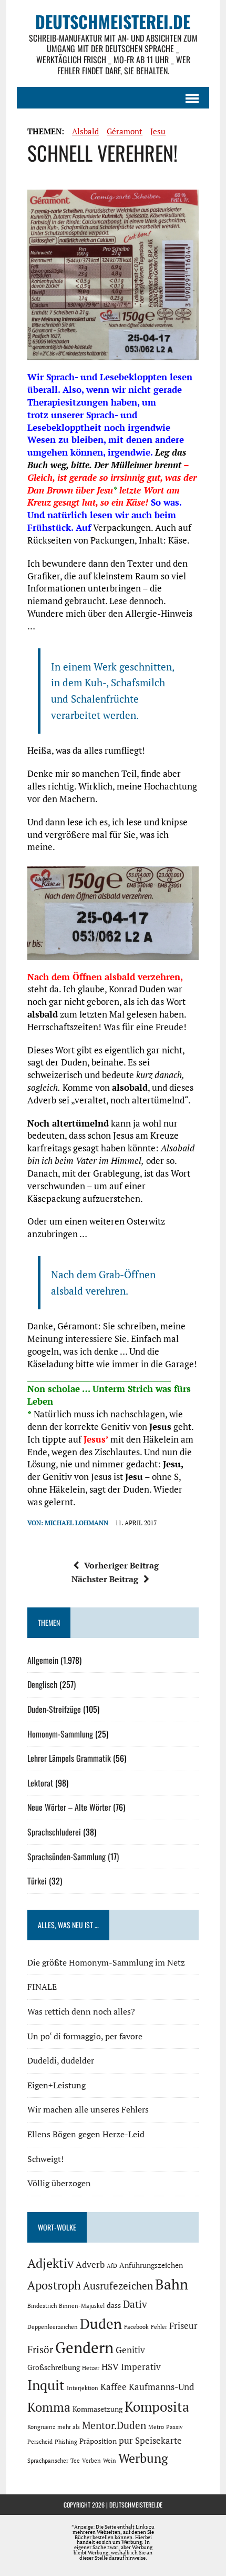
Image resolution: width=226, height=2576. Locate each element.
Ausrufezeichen (118, 2286)
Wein (110, 2461)
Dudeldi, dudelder (61, 2060)
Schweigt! (45, 2159)
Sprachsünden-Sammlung (66, 1857)
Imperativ (141, 2367)
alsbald (85, 131)
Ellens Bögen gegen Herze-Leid (86, 2134)
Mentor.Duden (114, 2425)
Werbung (143, 2458)
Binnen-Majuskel (82, 2306)
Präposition (98, 2441)
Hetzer (91, 2368)
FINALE (42, 1987)
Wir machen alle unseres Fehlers (88, 2109)
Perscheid (40, 2442)
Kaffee (114, 2387)
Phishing (66, 2442)
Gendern (84, 2347)
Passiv (174, 2427)
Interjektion (83, 2388)
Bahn (172, 2284)
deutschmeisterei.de (136, 2505)
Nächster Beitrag (105, 1579)
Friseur (183, 2326)
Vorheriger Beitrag (121, 1565)
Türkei (37, 1881)
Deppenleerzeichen (53, 2327)
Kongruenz (41, 2427)
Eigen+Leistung (56, 2085)
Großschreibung (54, 2367)
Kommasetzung (97, 2409)
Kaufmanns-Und (161, 2387)
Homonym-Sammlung (60, 1734)
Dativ (135, 2304)
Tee (75, 2461)
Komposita (157, 2406)
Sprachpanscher (48, 2461)
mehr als (69, 2427)
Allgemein (43, 1660)
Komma (49, 2407)
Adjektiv (50, 2263)
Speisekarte (158, 2441)
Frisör (40, 2350)
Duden (101, 2324)
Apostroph (54, 2285)
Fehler (159, 2327)
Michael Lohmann (76, 1523)
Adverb (90, 2265)
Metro (156, 2427)
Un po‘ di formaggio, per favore (85, 2036)
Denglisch (42, 1684)
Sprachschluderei (54, 1832)
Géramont (125, 131)
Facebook (136, 2327)
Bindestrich (42, 2306)
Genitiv (130, 2350)
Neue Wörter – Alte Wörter (69, 1807)
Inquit (46, 2385)
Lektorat (40, 1783)
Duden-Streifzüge (54, 1709)
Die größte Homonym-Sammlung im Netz (106, 1962)
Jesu (158, 131)
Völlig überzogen (59, 2183)
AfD (112, 2266)
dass (114, 2305)
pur (126, 2441)
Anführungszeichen (151, 2265)
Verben (91, 2461)
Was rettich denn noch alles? (81, 2011)
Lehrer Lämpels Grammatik (69, 1758)
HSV (110, 2367)
